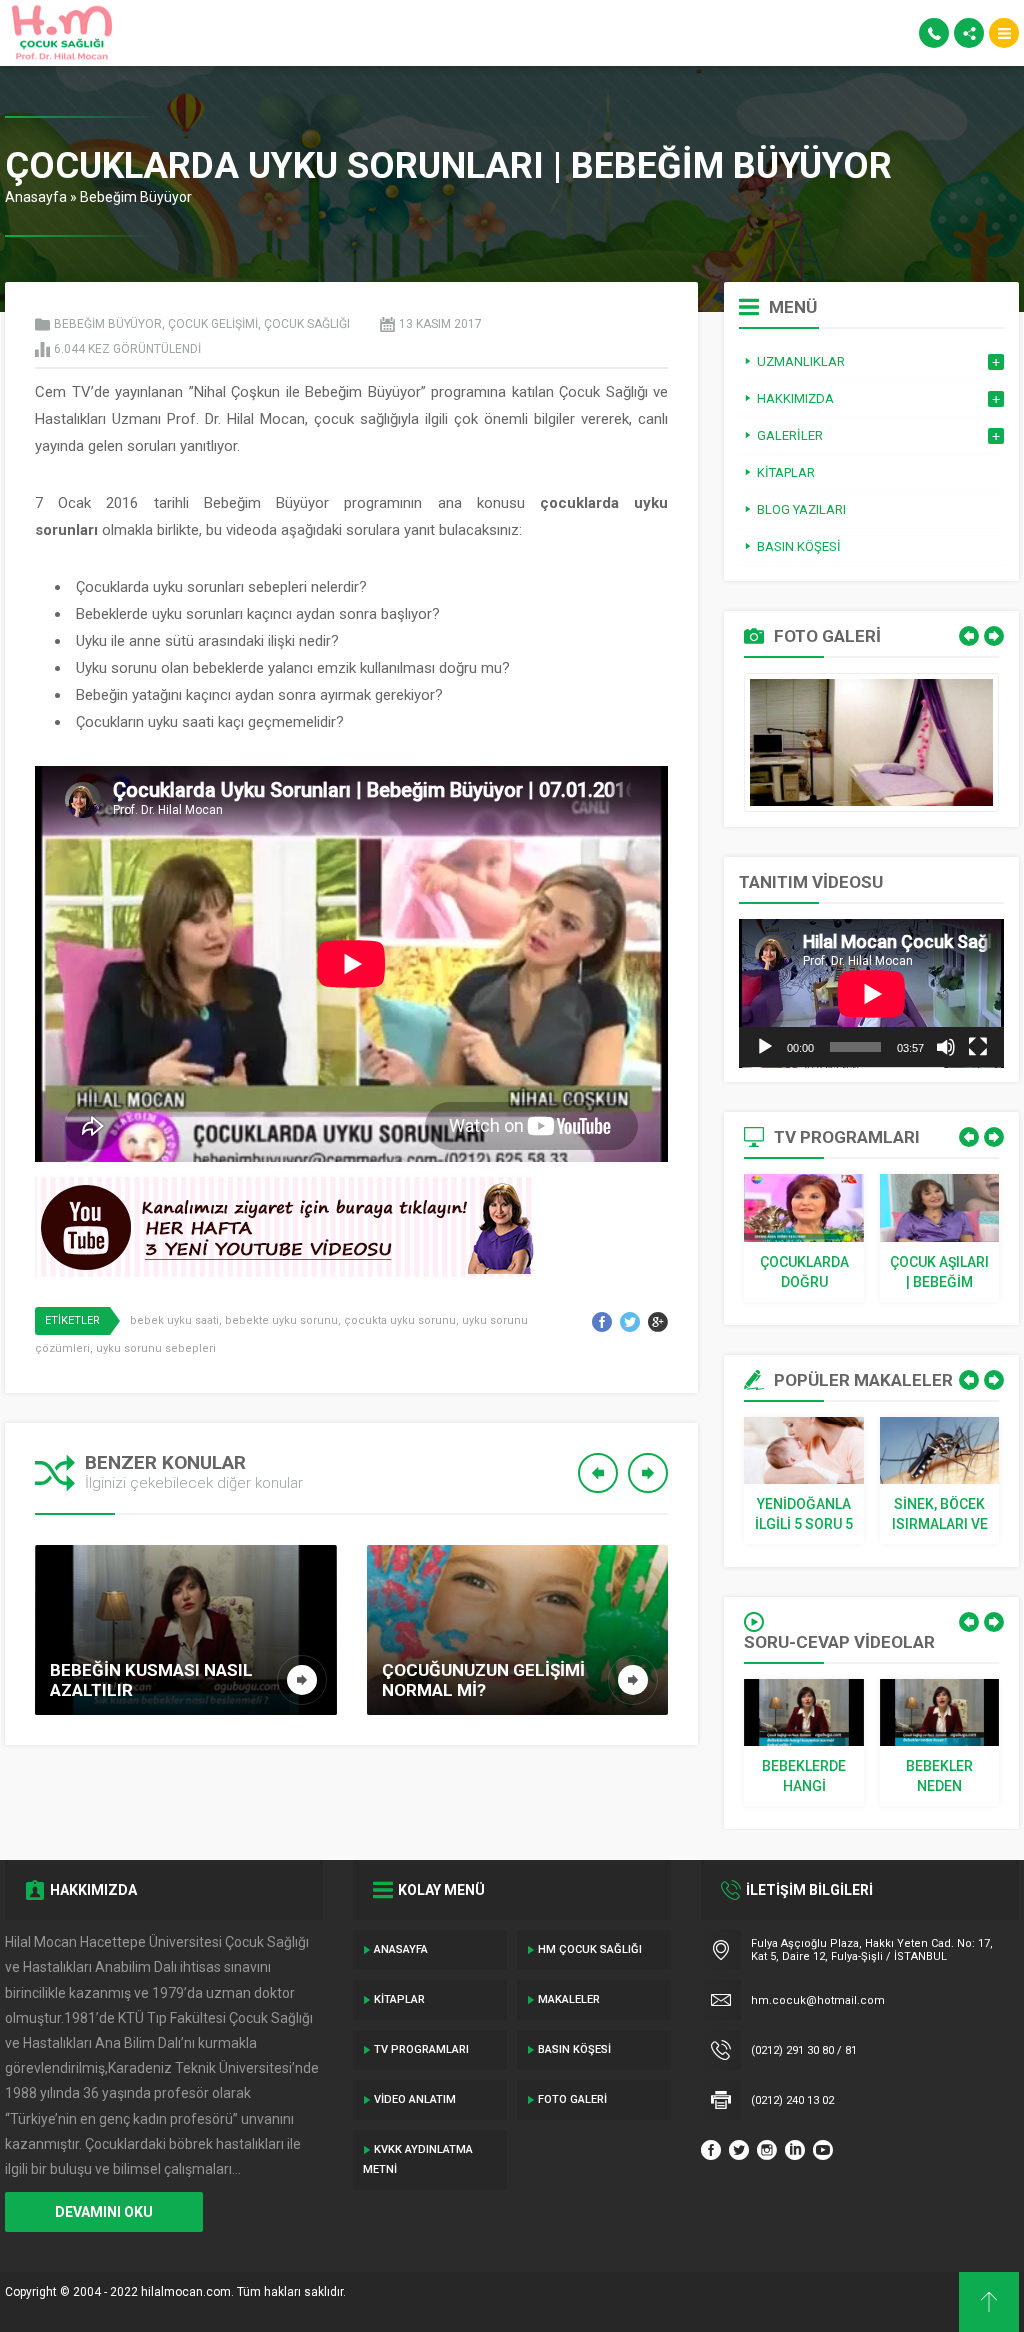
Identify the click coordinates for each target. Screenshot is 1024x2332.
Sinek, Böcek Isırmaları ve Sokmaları (940, 1515)
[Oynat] (765, 1047)
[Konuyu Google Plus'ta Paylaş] (658, 1322)
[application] (871, 993)
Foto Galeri (572, 2099)
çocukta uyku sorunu (400, 1320)
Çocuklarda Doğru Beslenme (804, 1273)
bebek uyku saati (174, 1320)
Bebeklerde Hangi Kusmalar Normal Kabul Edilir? (804, 1777)
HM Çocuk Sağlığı (590, 1949)
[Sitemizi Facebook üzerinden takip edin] (711, 2150)
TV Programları (421, 2049)
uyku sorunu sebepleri (156, 1348)
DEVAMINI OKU (104, 2212)
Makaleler (569, 1999)
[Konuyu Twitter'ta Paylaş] (630, 1322)
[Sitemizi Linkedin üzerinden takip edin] (795, 2150)
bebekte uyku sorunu (281, 1320)
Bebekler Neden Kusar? (939, 1777)
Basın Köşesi (574, 2049)
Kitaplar (399, 1999)
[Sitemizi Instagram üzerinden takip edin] (767, 2150)
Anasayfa (36, 197)
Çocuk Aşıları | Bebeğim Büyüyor (939, 1273)
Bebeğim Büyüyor (136, 197)
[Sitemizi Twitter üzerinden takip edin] (739, 2150)
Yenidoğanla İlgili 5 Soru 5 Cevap (804, 1515)
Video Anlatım (415, 2099)
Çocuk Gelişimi (213, 324)
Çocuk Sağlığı (307, 324)
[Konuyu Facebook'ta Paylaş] (602, 1322)
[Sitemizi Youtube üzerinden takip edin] (823, 2150)
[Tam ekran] (978, 1047)
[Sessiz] (946, 1047)
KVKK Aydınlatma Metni (418, 2159)
